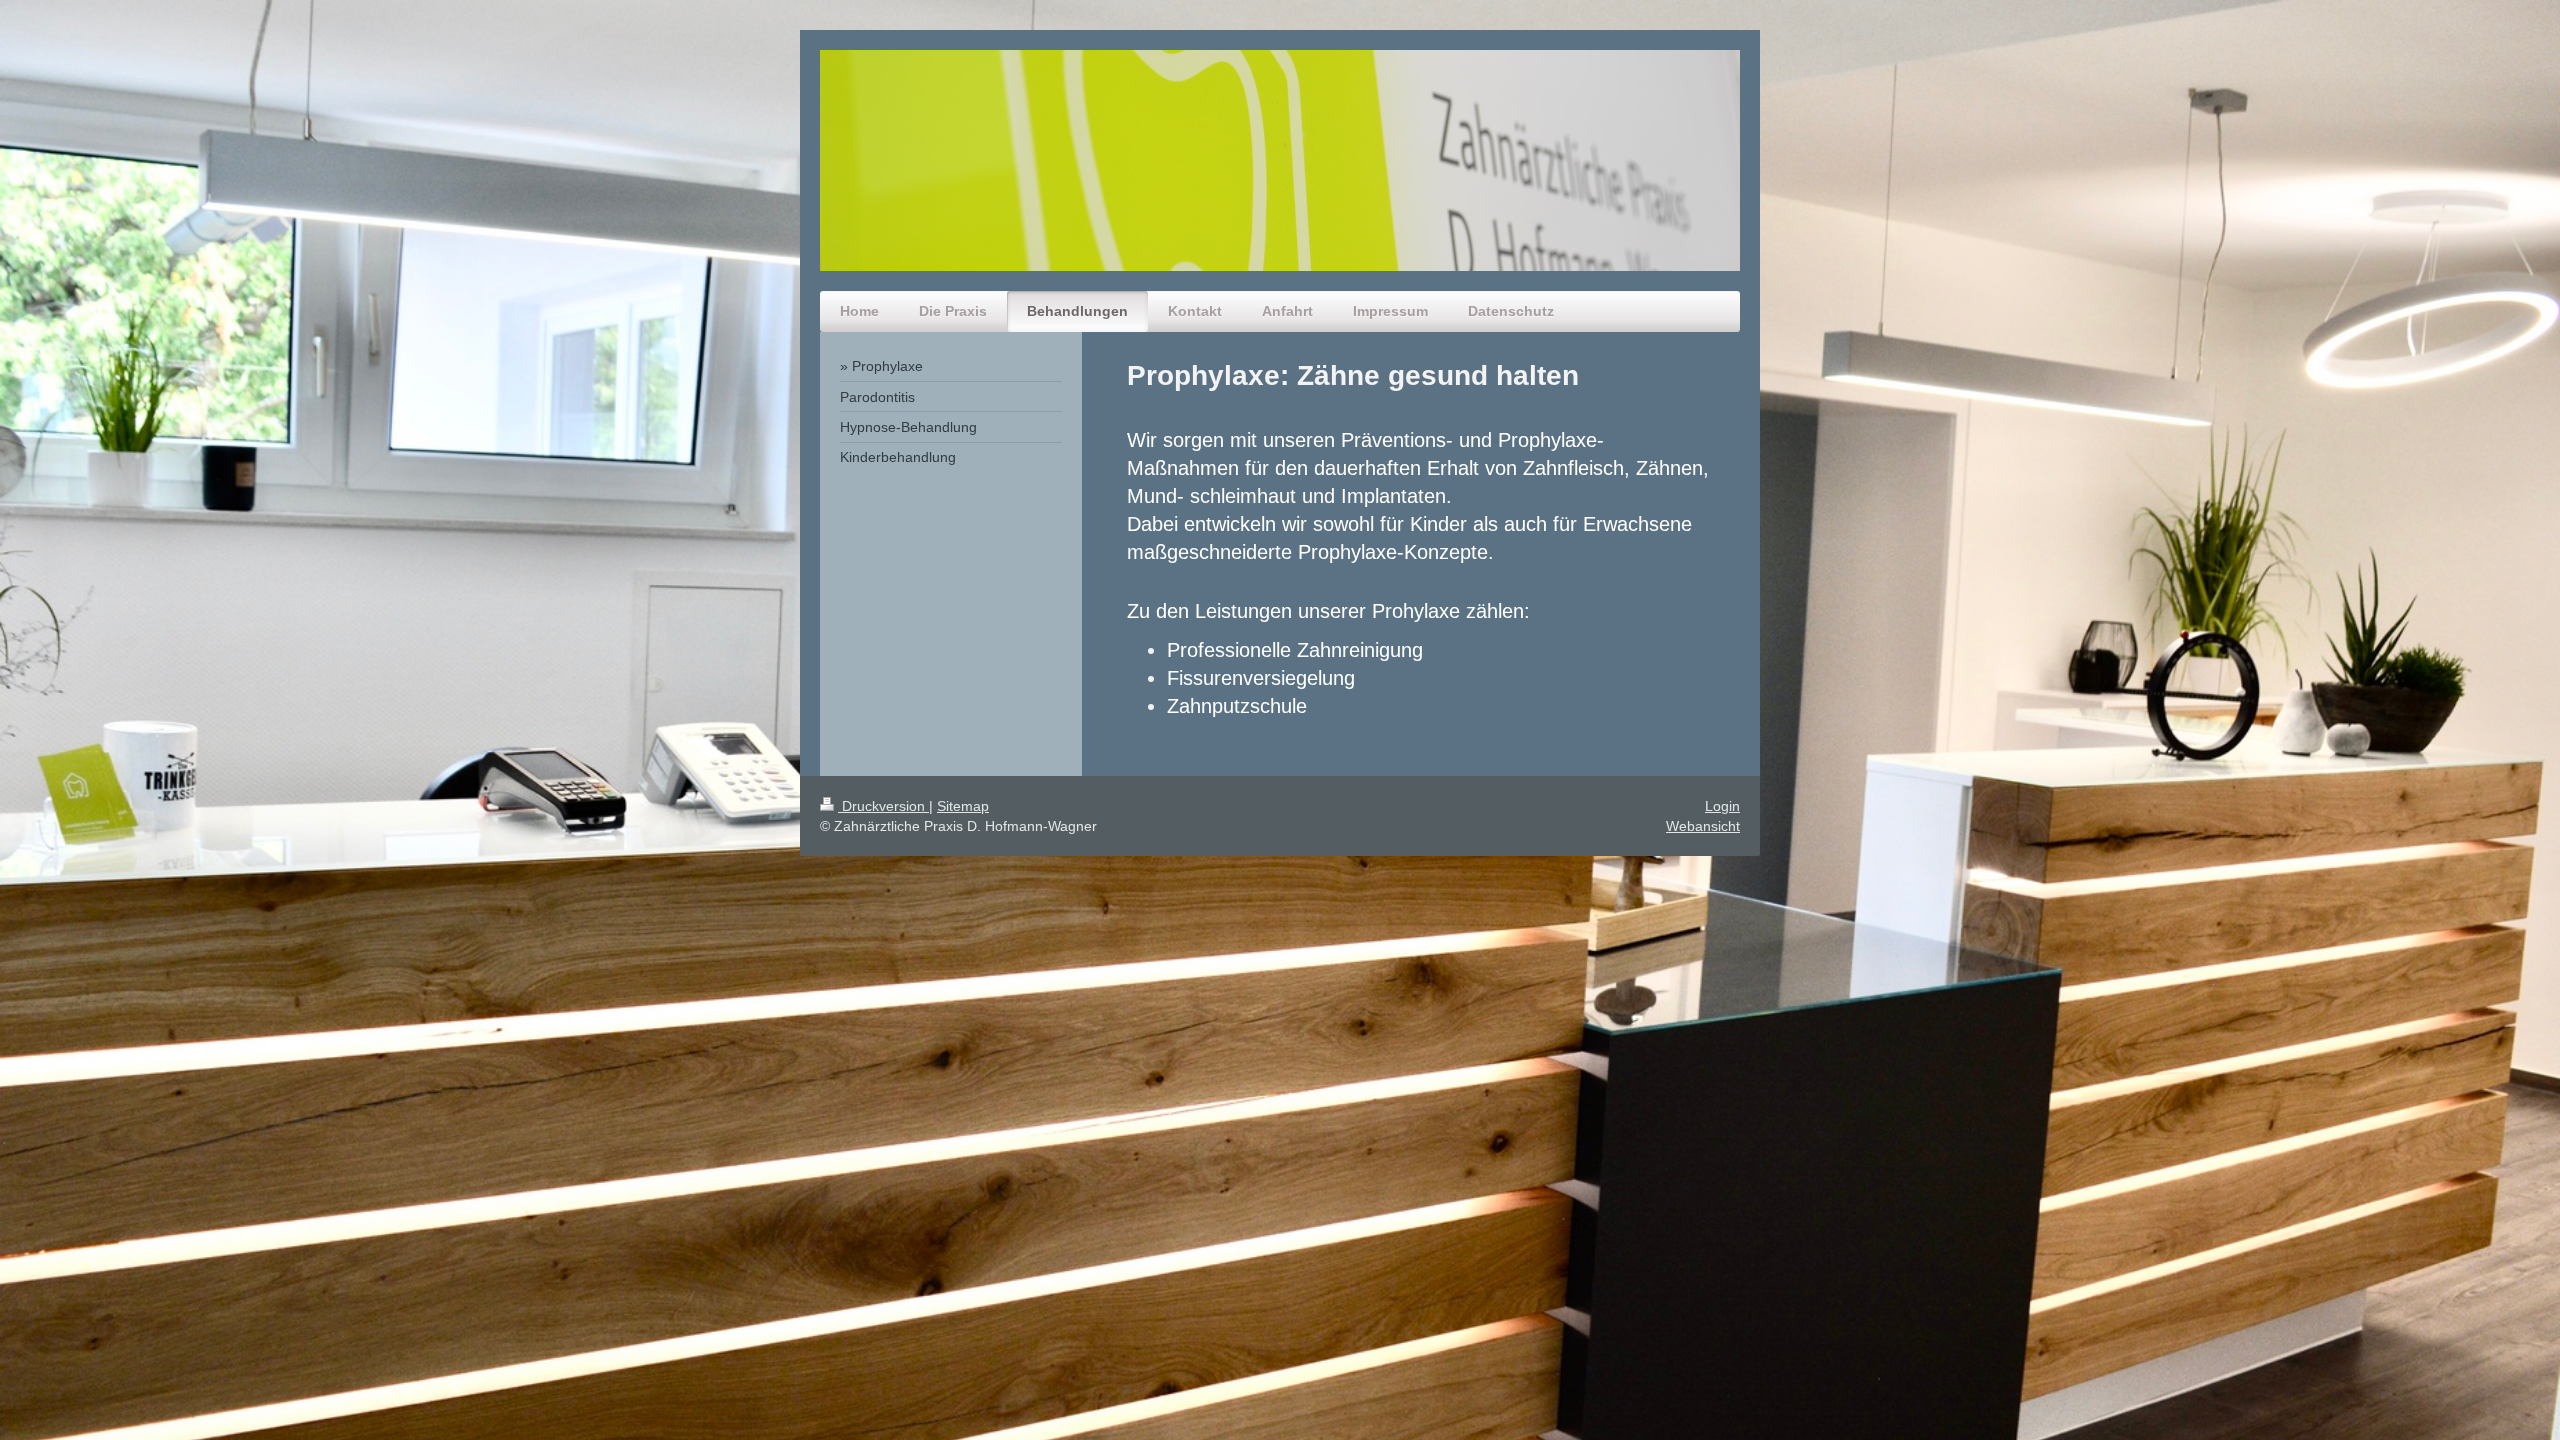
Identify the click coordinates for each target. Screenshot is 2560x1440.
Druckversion (883, 806)
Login (1722, 806)
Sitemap (963, 806)
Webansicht (1703, 826)
